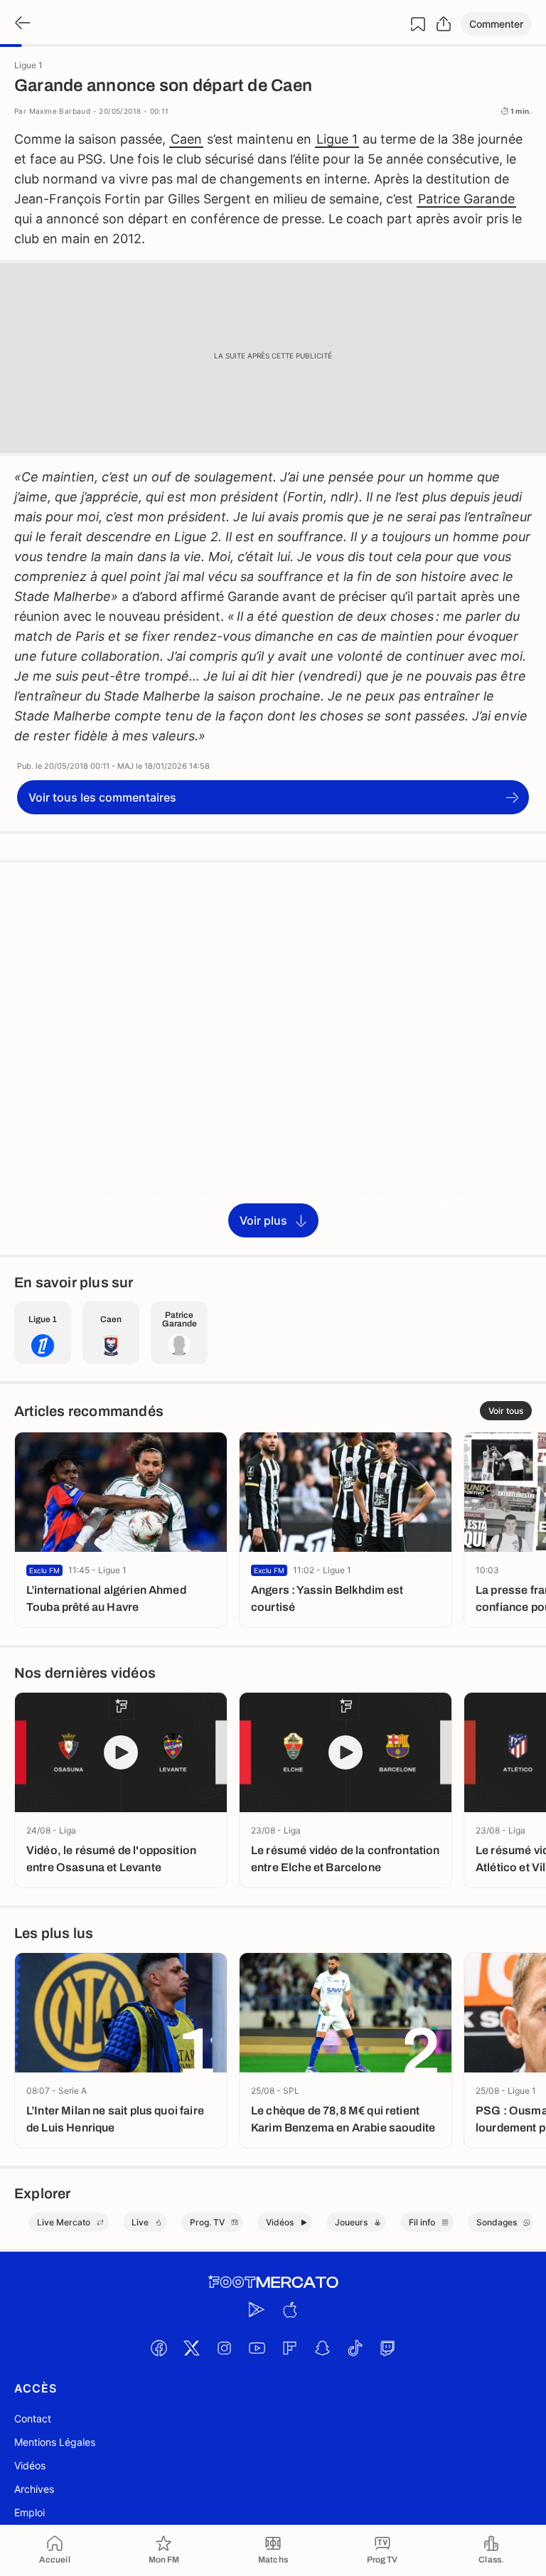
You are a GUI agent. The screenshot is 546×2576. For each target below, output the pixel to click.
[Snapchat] (322, 2348)
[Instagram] (224, 2348)
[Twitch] (387, 2348)
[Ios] (289, 2309)
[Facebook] (159, 2348)
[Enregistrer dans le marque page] (418, 24)
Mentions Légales (55, 2442)
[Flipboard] (289, 2348)
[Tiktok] (355, 2348)
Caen (186, 139)
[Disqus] (273, 1058)
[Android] (257, 2309)
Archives (34, 2489)
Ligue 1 (337, 139)
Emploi (30, 2512)
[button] (496, 24)
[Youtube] (257, 2348)
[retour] (21, 24)
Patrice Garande (466, 199)
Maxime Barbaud (60, 111)
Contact (33, 2418)
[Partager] (444, 24)
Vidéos (30, 2465)
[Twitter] (191, 2348)
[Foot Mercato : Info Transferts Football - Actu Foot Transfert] (273, 2282)
